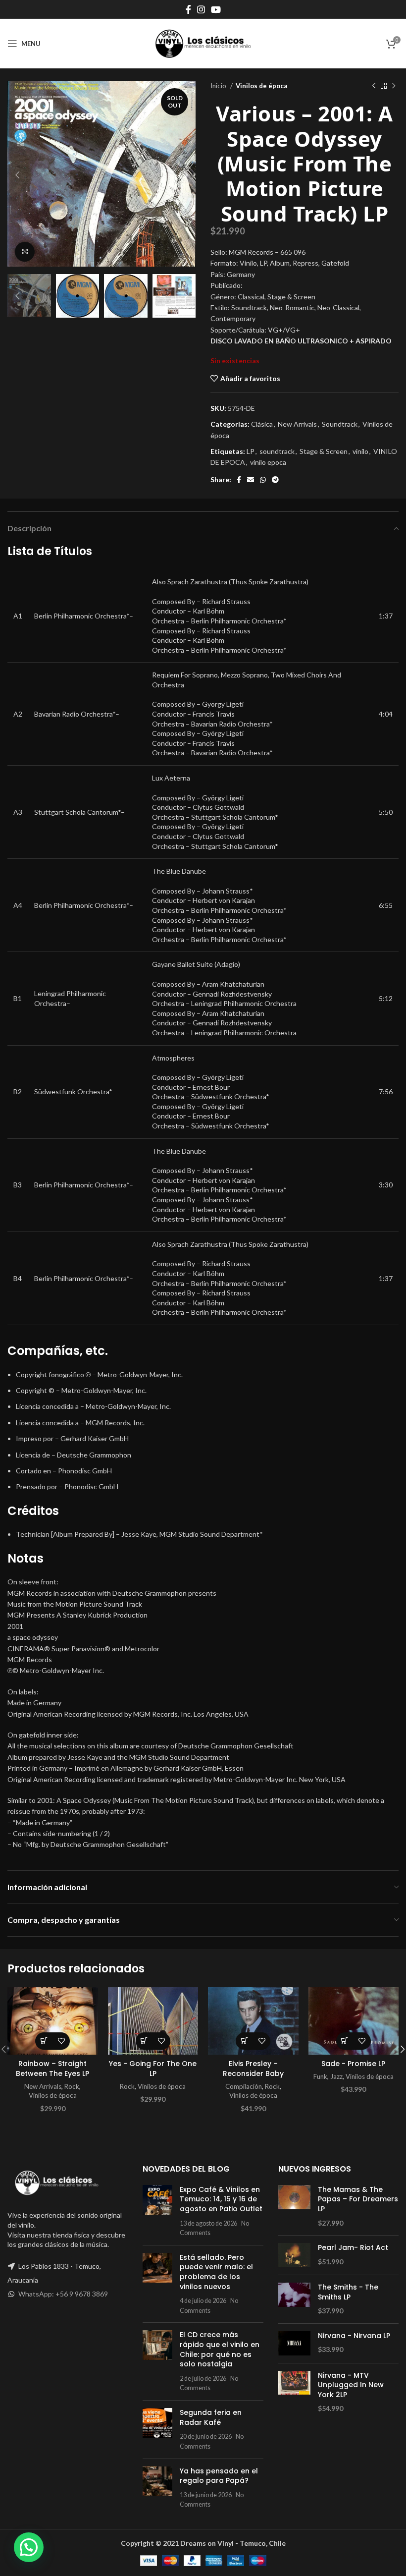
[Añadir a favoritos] (61, 2041)
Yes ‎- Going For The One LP (153, 2069)
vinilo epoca (268, 462)
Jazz (336, 2076)
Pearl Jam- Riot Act (353, 2248)
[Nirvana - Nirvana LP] (294, 2343)
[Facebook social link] (188, 9)
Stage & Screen (324, 451)
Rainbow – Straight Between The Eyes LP (52, 2069)
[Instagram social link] (201, 9)
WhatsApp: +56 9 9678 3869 (63, 2294)
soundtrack (277, 451)
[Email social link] (251, 480)
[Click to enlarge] (25, 252)
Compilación (244, 2086)
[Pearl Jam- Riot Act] (294, 2255)
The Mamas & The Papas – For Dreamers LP (358, 2199)
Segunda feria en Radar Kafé (211, 2417)
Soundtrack (340, 424)
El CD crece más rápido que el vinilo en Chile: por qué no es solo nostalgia (220, 2349)
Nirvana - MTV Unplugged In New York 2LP (351, 2385)
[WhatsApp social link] (263, 480)
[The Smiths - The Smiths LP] (294, 2299)
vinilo (360, 451)
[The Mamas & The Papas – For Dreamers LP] (294, 2206)
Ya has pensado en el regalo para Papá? (219, 2476)
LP (251, 451)
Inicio (219, 86)
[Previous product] (374, 86)
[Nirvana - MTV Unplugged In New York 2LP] (294, 2392)
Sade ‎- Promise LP (353, 2064)
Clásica (262, 424)
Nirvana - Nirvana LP (354, 2336)
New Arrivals (297, 424)
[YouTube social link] (216, 9)
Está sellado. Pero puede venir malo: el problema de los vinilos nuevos (216, 2272)
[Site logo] (203, 43)
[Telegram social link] (275, 480)
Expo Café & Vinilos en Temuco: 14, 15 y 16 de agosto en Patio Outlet (221, 2199)
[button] (44, 2041)
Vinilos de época (261, 86)
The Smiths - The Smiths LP (348, 2292)
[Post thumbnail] (157, 2211)
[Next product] (394, 86)
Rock (72, 2086)
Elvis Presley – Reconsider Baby (253, 2069)
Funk (320, 2076)
